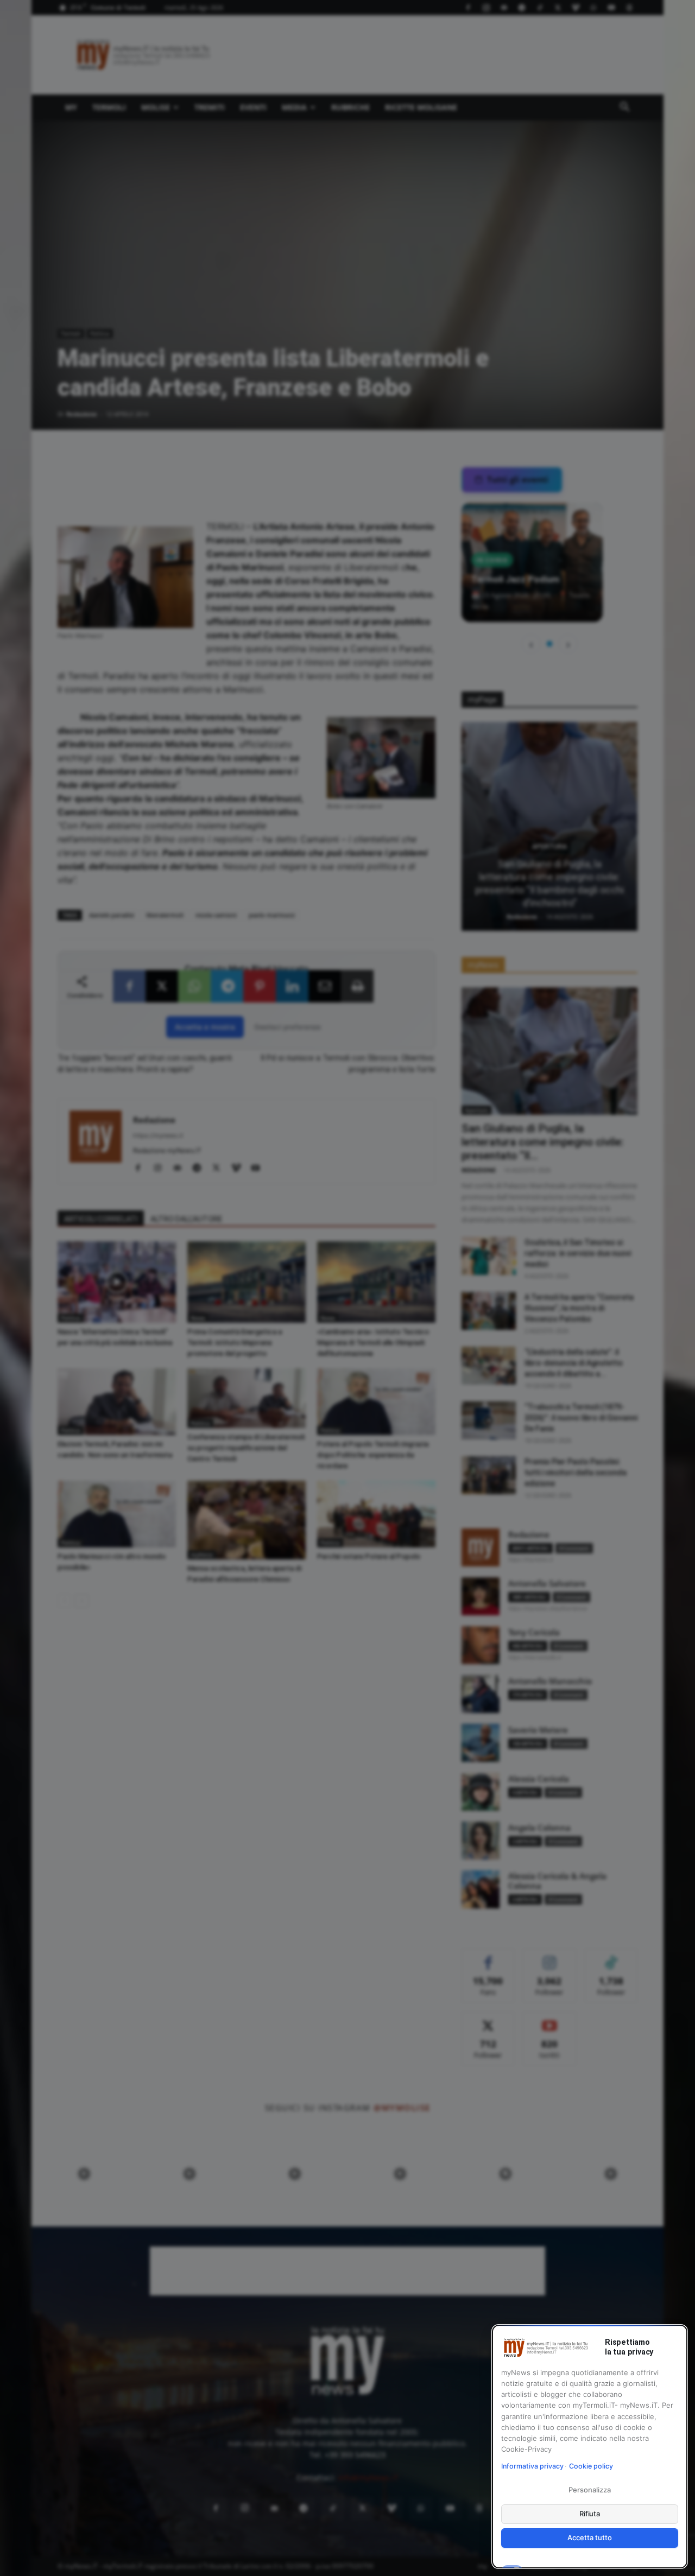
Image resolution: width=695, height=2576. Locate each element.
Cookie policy (591, 2466)
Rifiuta (590, 2514)
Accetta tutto (589, 2537)
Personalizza (589, 2490)
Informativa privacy (532, 2466)
